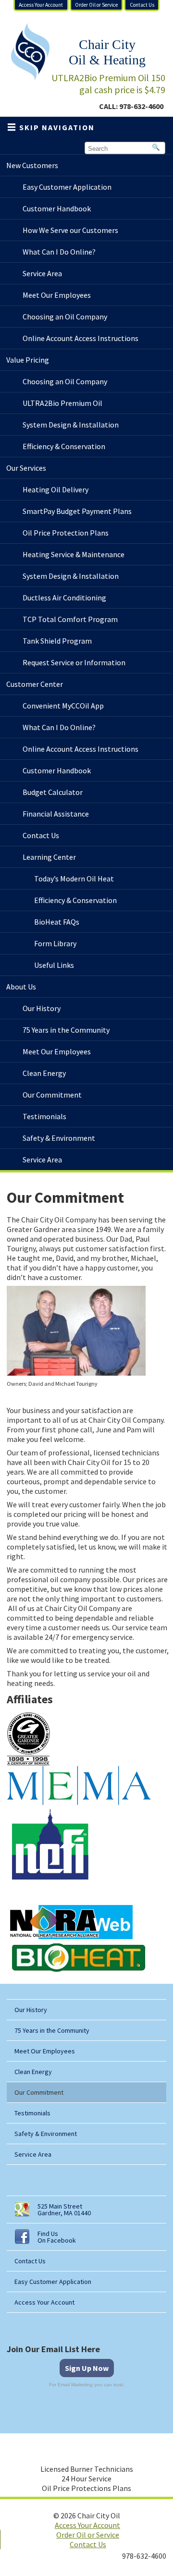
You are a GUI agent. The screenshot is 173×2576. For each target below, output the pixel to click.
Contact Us (142, 5)
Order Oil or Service (96, 5)
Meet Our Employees (45, 2051)
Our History (31, 2010)
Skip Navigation (57, 127)
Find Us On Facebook (57, 2237)
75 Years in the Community (52, 2030)
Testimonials (32, 2113)
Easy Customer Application (53, 2282)
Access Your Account (41, 5)
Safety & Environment (46, 2134)
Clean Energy (33, 2072)
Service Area (33, 2154)
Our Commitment (39, 2092)
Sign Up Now (87, 2368)
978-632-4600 (141, 106)
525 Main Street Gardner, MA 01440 (64, 2210)
